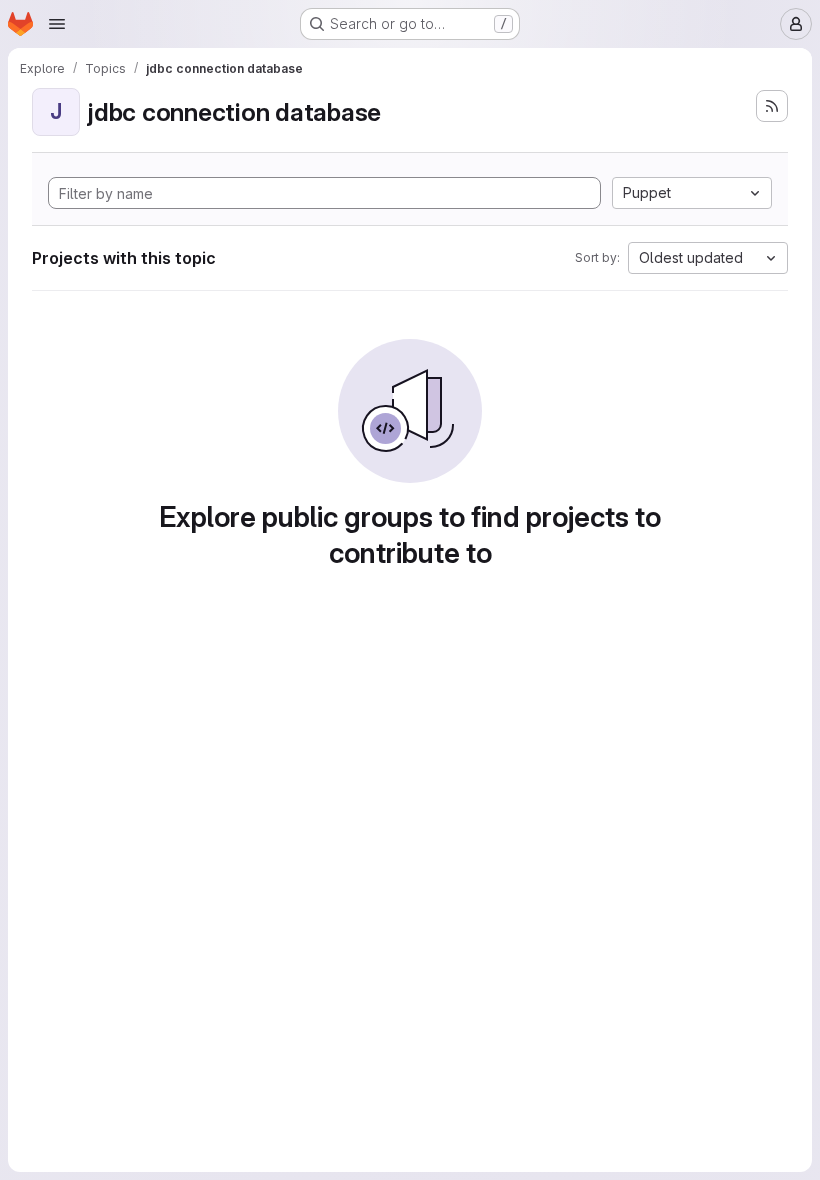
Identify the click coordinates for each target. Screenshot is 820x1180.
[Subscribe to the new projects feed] (772, 106)
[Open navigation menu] (57, 24)
